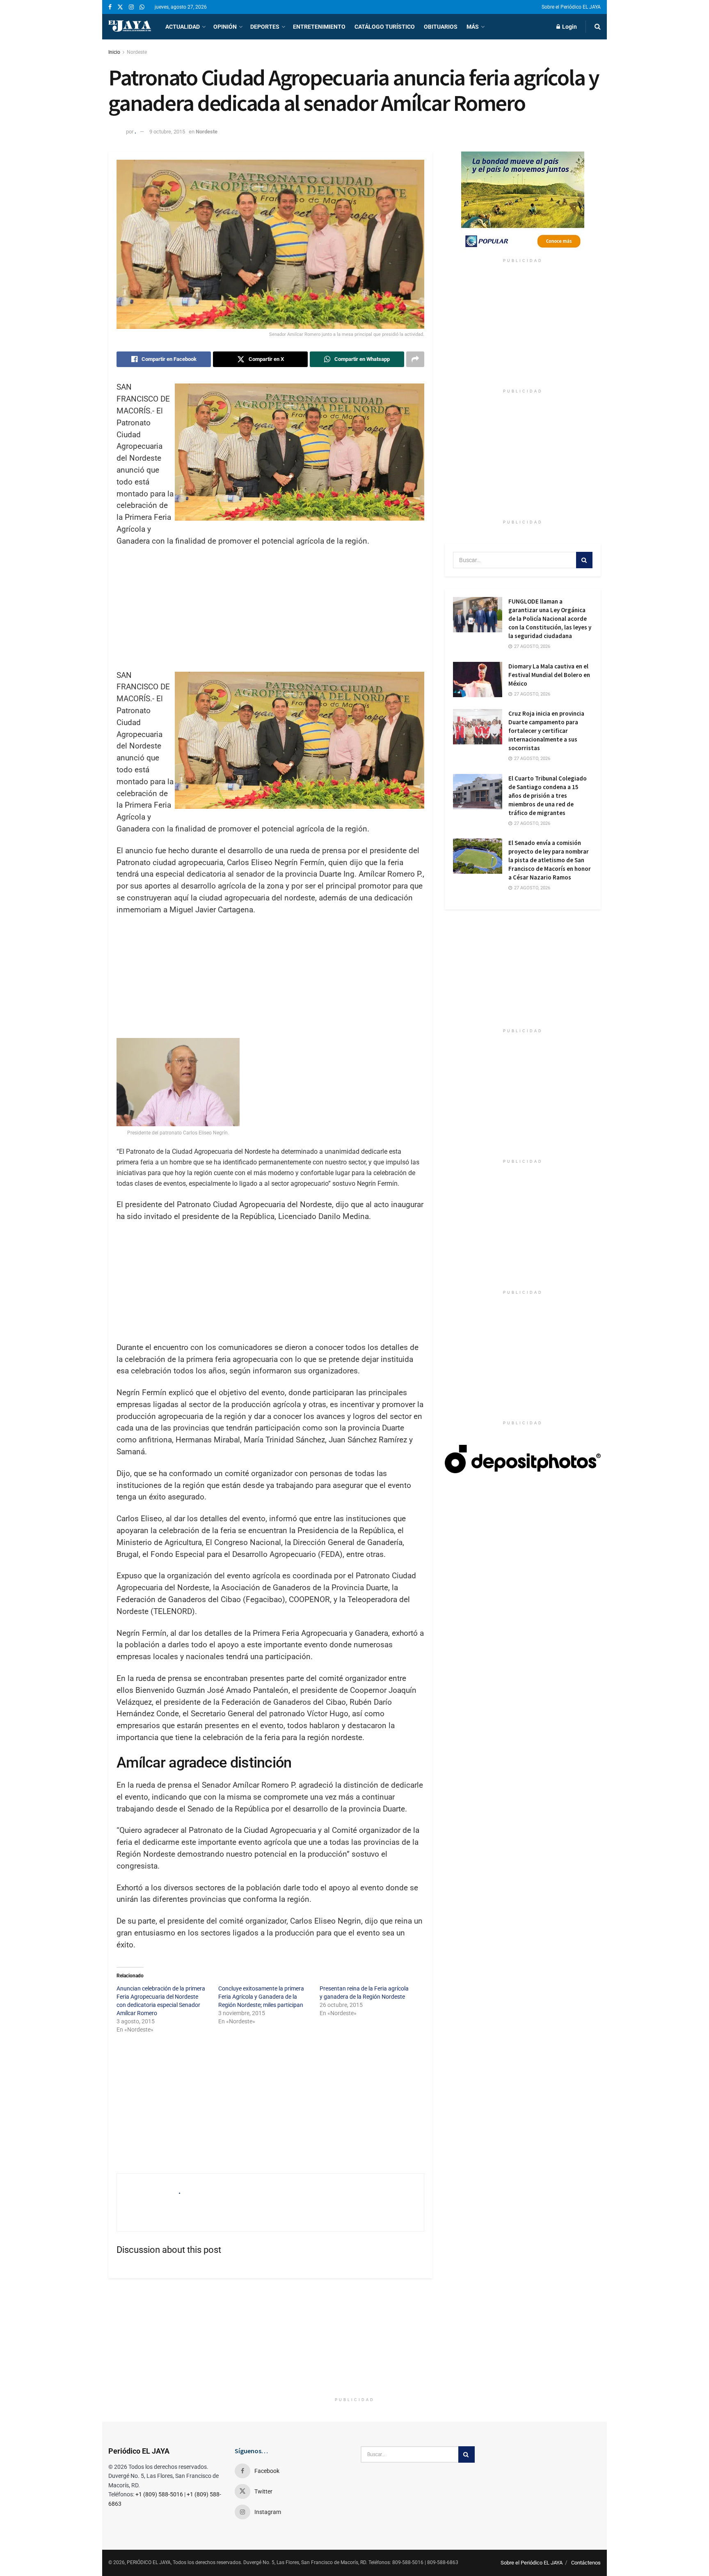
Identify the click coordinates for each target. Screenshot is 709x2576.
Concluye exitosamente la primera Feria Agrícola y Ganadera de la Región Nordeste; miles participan (261, 1997)
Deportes (265, 27)
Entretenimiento (319, 27)
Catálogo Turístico (385, 27)
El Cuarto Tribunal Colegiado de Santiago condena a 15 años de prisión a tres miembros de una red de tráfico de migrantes (548, 796)
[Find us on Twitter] (120, 7)
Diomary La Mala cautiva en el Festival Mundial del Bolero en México (549, 675)
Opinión (225, 27)
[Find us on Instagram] (131, 7)
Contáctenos (586, 2563)
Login (569, 27)
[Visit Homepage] (130, 27)
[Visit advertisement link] (523, 203)
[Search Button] (598, 27)
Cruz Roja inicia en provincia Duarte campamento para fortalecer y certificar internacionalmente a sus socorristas (546, 731)
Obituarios (441, 27)
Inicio (114, 52)
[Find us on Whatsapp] (142, 7)
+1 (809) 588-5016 (159, 2494)
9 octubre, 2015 (167, 132)
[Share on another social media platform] (415, 359)
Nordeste (137, 52)
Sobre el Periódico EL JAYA (571, 7)
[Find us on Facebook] (110, 7)
